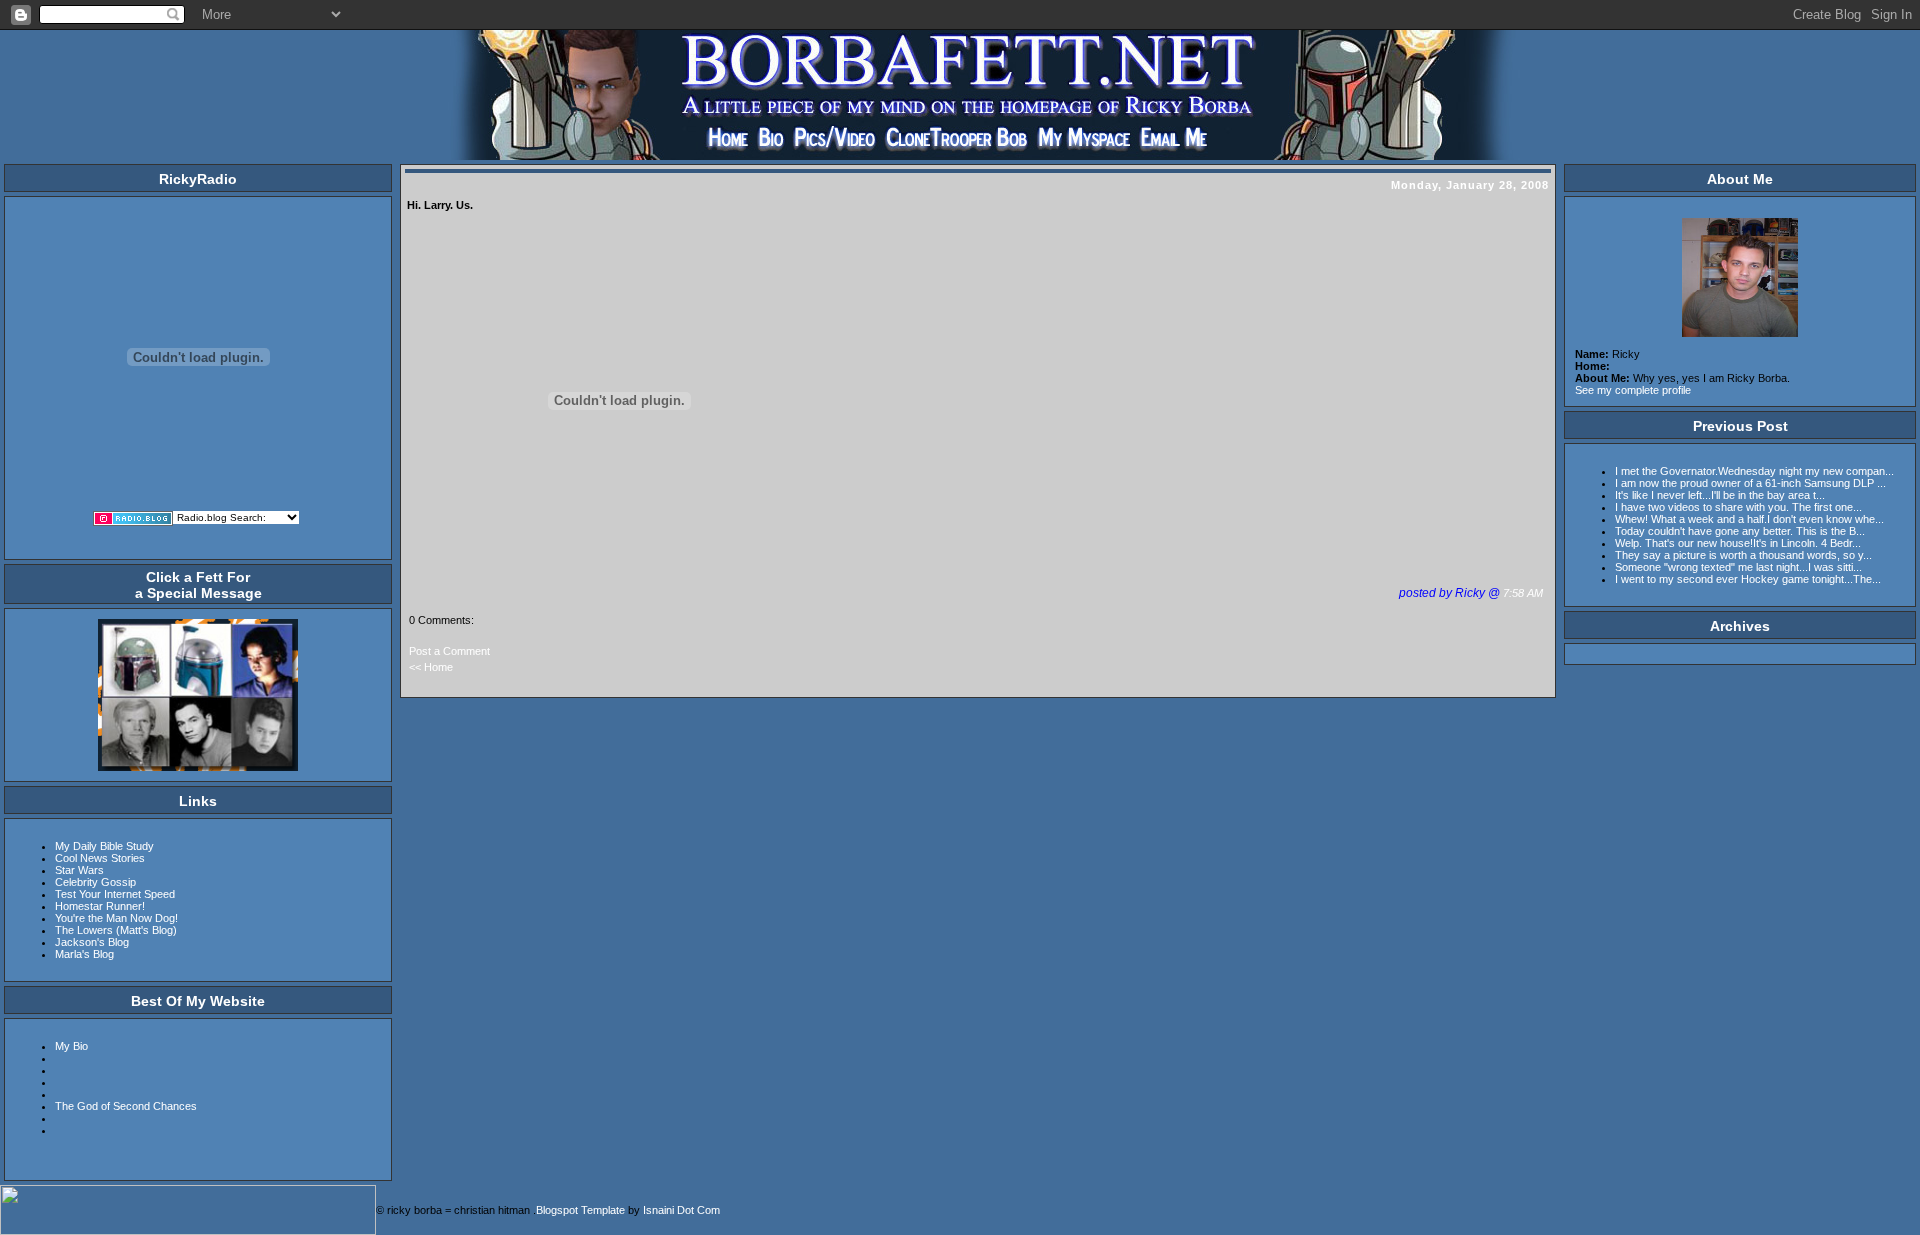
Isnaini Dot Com (681, 1210)
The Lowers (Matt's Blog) (116, 930)
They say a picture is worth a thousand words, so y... (1743, 555)
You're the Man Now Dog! (116, 918)
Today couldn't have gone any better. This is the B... (1740, 531)
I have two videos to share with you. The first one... (1738, 507)
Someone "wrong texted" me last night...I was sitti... (1738, 567)
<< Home (431, 667)
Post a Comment (449, 651)
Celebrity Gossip (95, 882)
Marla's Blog (84, 954)
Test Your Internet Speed (115, 894)
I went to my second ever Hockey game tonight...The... (1748, 579)
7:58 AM (1524, 593)
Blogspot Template (580, 1210)
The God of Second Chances (126, 1106)
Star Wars (79, 870)
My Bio (71, 1046)
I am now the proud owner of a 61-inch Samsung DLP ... (1750, 483)
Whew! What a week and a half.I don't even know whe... (1749, 519)
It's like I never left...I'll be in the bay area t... (1720, 495)
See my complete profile (1633, 390)
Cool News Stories (100, 858)
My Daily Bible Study (104, 846)
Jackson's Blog (92, 942)
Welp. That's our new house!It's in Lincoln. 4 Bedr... (1738, 543)
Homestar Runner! (100, 906)
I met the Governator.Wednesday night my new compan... (1754, 471)
